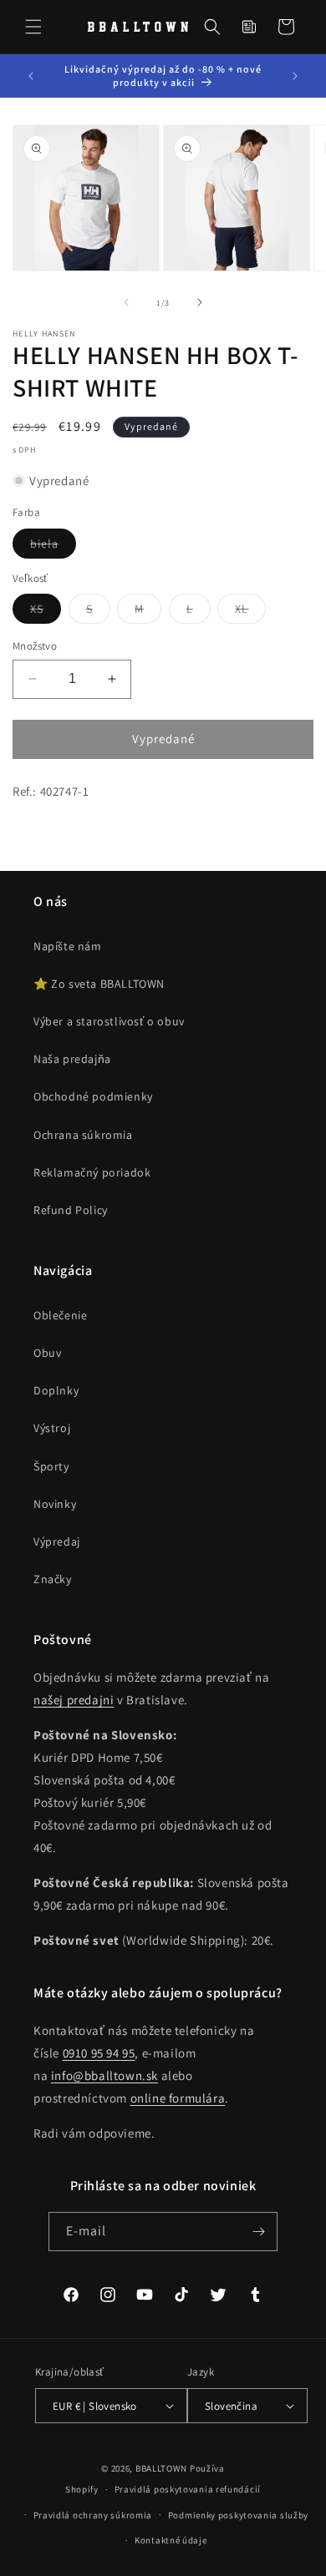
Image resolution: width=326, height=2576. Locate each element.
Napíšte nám (68, 946)
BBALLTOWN (161, 2468)
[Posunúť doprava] (200, 302)
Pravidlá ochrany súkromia (93, 2515)
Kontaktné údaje (171, 2540)
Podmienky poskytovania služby (238, 2515)
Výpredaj (57, 1541)
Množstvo (35, 646)
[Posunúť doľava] (126, 302)
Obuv (47, 1353)
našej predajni (74, 1700)
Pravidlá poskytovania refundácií (188, 2489)
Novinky (55, 1504)
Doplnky (56, 1390)
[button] (33, 27)
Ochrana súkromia (83, 1135)
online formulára (178, 2098)
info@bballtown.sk (104, 2075)
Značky (53, 1579)
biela (53, 547)
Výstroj (52, 1428)
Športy (51, 1466)
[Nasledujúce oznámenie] (295, 76)
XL (250, 612)
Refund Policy (71, 1210)
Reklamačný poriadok (92, 1172)
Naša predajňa (72, 1059)
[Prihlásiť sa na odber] (258, 2232)
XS (46, 612)
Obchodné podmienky (93, 1096)
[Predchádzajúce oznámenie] (31, 76)
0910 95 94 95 (99, 2053)
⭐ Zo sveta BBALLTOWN (99, 984)
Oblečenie (60, 1315)
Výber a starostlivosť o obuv (109, 1021)
